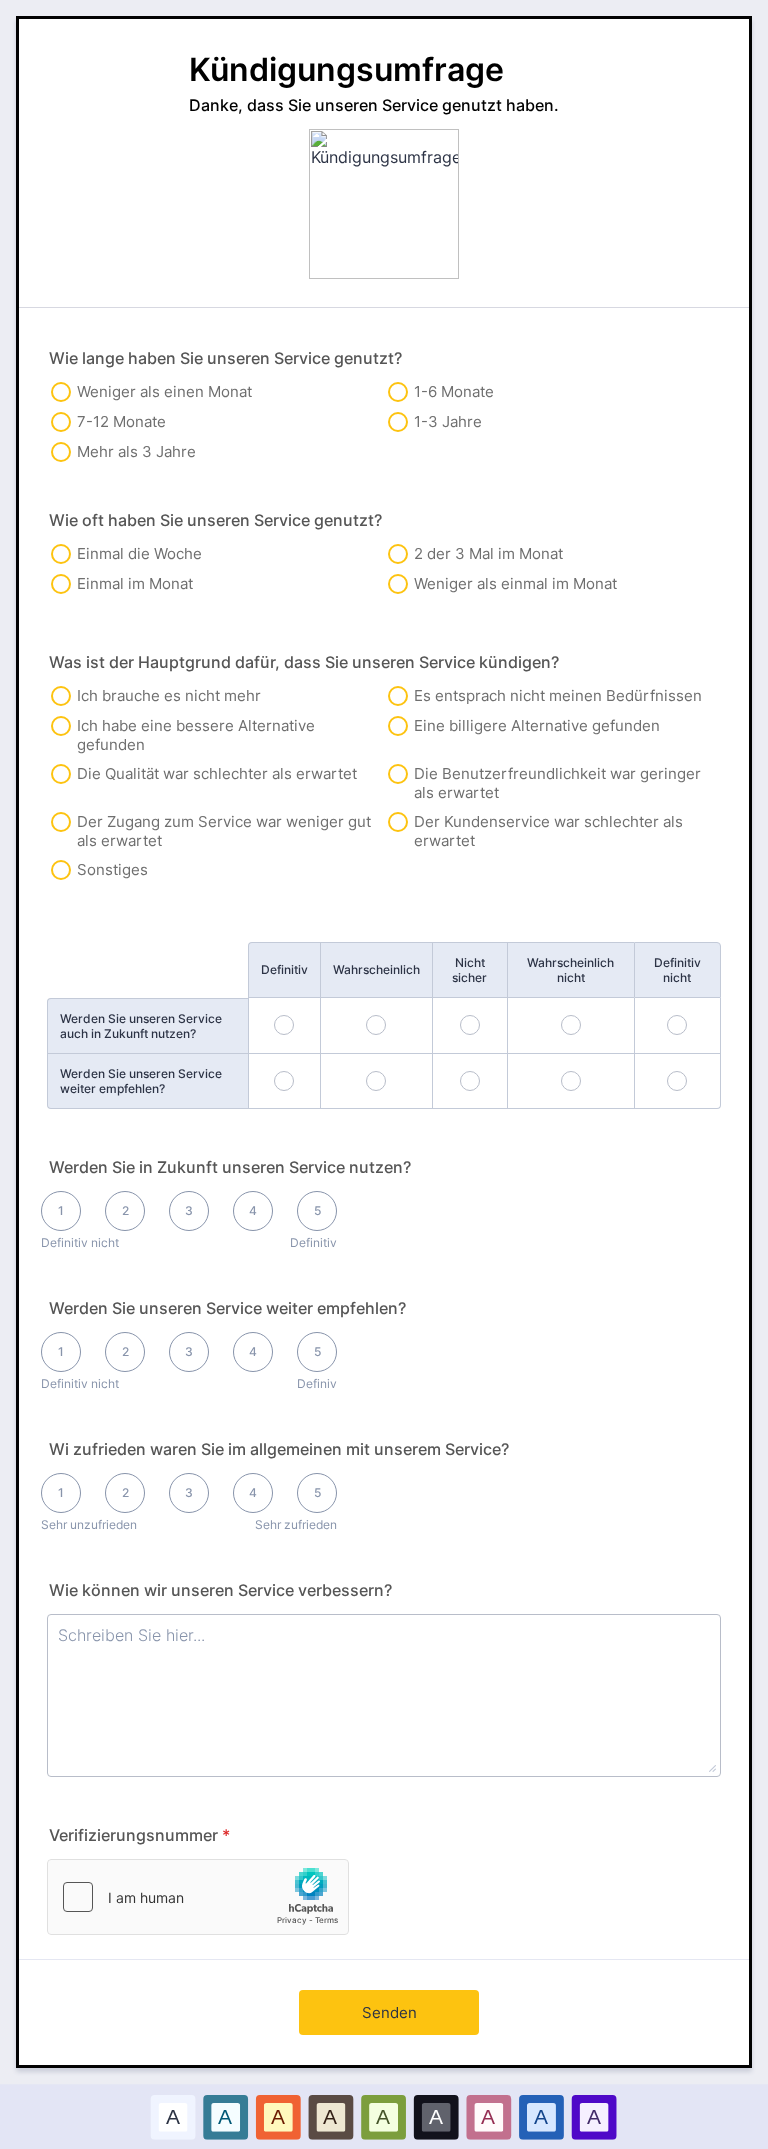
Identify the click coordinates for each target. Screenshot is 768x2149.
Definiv (317, 1383)
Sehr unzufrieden (89, 1524)
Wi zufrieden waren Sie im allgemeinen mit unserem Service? (279, 1449)
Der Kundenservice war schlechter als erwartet (548, 831)
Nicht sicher (469, 970)
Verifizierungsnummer (139, 1835)
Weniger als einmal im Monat (515, 583)
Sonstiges (112, 869)
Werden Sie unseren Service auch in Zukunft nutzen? (141, 1026)
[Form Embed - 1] (198, 1897)
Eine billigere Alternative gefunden (537, 725)
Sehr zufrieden (296, 1524)
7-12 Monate (121, 421)
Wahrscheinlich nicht (570, 970)
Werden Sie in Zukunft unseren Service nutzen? (230, 1167)
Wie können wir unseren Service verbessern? (220, 1590)
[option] (173, 2116)
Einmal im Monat (135, 583)
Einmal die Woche (139, 553)
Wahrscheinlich (376, 969)
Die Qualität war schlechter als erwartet (217, 773)
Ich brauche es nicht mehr (169, 695)
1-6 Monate (454, 391)
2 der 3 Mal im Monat (488, 553)
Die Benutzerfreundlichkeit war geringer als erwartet (557, 783)
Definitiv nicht (677, 970)
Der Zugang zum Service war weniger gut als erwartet (224, 831)
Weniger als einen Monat (164, 391)
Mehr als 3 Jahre (136, 451)
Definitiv (284, 969)
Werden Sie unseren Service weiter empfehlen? (141, 1081)
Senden (389, 2012)
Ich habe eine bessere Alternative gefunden (196, 735)
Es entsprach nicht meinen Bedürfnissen (558, 695)
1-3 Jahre (448, 421)
